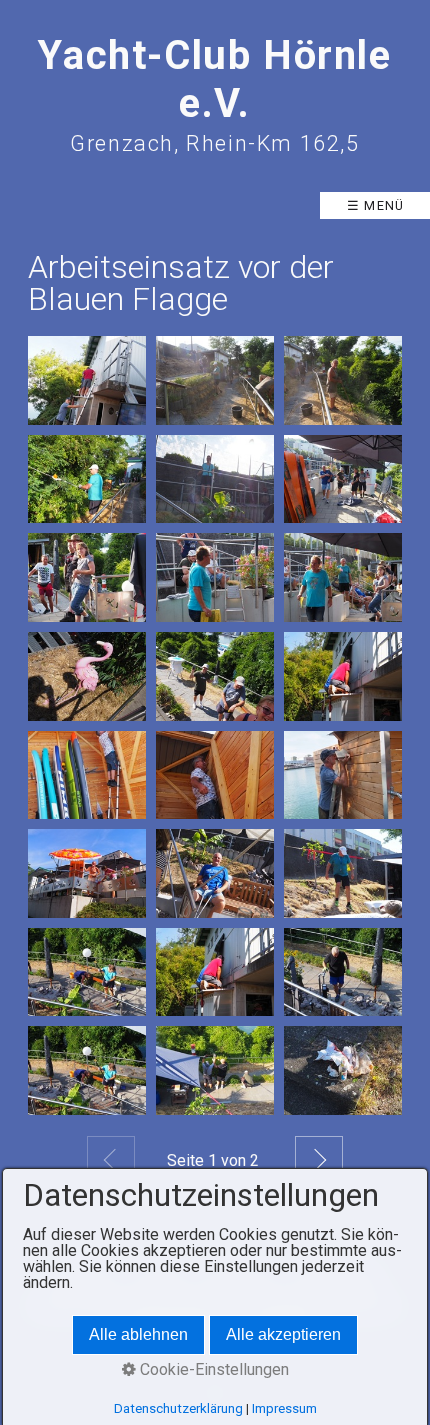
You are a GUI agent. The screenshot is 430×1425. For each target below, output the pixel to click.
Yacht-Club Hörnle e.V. (214, 79)
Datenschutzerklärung (178, 1408)
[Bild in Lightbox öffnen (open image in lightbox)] (87, 380)
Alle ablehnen (138, 1334)
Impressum (284, 1408)
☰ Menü (376, 205)
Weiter (319, 1160)
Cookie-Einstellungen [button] (212, 1369)
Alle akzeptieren (283, 1334)
